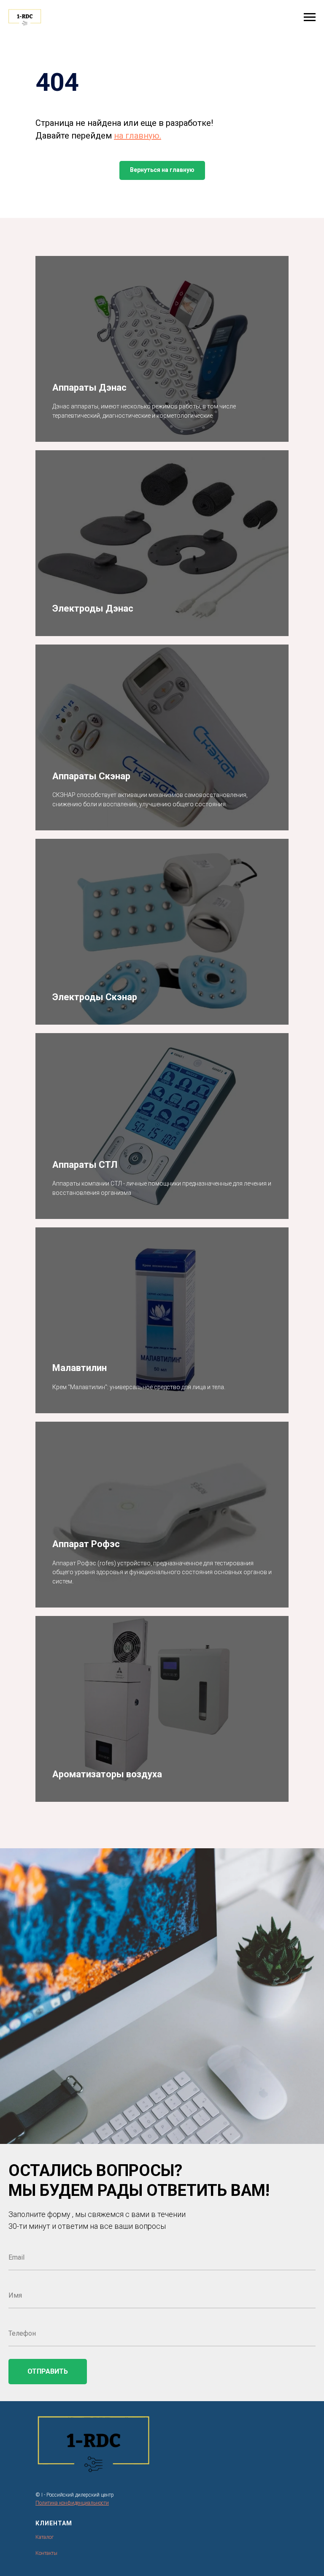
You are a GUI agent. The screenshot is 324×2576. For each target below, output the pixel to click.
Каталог (45, 2537)
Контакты (46, 2553)
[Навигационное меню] (310, 17)
